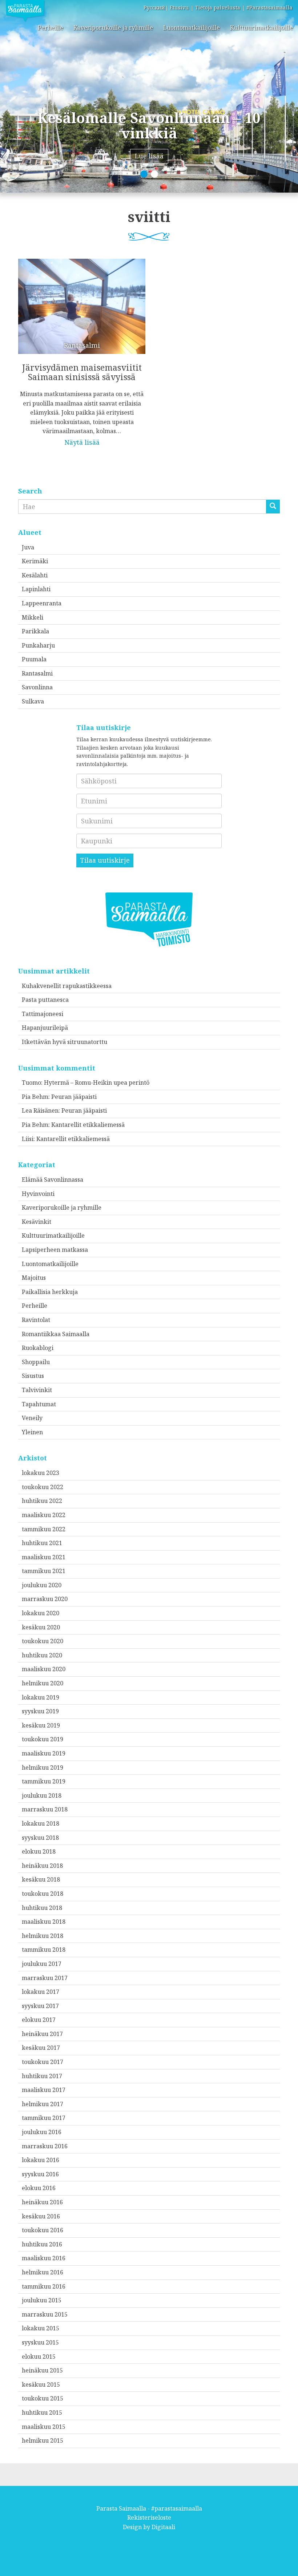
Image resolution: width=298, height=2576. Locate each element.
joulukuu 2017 (42, 1964)
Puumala (34, 659)
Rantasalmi (37, 673)
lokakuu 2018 (41, 1823)
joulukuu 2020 (42, 1585)
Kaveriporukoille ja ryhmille (113, 28)
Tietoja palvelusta (218, 7)
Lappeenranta (42, 603)
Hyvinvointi (38, 1194)
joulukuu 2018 (42, 1795)
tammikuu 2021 (44, 1571)
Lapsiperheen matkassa (55, 1250)
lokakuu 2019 (41, 1697)
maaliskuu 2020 (44, 1669)
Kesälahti (35, 575)
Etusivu (179, 7)
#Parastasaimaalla (269, 7)
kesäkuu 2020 (41, 1627)
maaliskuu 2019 (44, 1753)
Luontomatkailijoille (192, 28)
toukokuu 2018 (43, 1894)
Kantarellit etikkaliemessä (88, 1125)
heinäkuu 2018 (42, 1866)
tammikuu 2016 (44, 2286)
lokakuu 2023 (41, 1473)
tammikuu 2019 (44, 1781)
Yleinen (32, 1432)
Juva (28, 547)
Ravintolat (36, 1320)
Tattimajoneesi (43, 1014)
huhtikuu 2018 (42, 1908)
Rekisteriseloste (149, 2517)
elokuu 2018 (39, 1851)
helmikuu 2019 (43, 1767)
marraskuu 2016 (45, 2146)
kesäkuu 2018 (41, 1879)
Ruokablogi (38, 1348)
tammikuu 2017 (44, 2118)
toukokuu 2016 (43, 2230)
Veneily (32, 1418)
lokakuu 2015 (41, 2328)
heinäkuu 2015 (42, 2370)
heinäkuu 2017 (42, 2034)
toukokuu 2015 (43, 2398)
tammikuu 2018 (44, 1950)
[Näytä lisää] (82, 347)
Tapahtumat (39, 1404)
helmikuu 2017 (43, 2104)
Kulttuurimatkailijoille (261, 28)
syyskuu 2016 (40, 2174)
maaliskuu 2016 (44, 2258)
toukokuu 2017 (43, 2062)
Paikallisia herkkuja (50, 1292)
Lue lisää (149, 156)
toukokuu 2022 (43, 1487)
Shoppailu (36, 1362)
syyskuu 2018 (40, 1838)
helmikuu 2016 (43, 2272)
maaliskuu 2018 (44, 1922)
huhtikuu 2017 (42, 2076)
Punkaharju (38, 645)
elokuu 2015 (39, 2357)
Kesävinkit (37, 1222)
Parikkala (35, 631)
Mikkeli (33, 617)
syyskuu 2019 (40, 1711)
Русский (154, 7)
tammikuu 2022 (44, 1529)
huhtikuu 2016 (42, 2244)
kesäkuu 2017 (41, 2048)
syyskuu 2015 (40, 2342)
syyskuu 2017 (40, 2006)
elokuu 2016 (39, 2188)
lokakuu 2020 (41, 1613)
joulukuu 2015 (42, 2300)
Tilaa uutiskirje (105, 860)
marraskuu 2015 (45, 2314)
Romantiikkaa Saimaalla (56, 1334)
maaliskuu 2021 (44, 1557)
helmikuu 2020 (43, 1683)
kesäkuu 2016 (41, 2216)
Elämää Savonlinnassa (53, 1180)
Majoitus (34, 1278)
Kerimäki (35, 561)
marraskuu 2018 (45, 1809)
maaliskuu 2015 (44, 2427)
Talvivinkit (37, 1390)
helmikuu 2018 (43, 1936)
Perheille (51, 28)
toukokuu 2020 (43, 1641)
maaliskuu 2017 (44, 2090)
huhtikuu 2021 (42, 1543)
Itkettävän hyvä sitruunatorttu (65, 1042)
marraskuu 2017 (45, 1978)
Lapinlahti (36, 589)
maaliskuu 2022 (44, 1515)
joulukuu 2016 (42, 2132)
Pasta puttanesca (45, 1000)
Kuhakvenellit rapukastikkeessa (67, 986)
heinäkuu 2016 (42, 2202)
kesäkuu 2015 (41, 2384)
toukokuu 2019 (43, 1739)
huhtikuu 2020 (42, 1655)
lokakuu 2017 (41, 1992)
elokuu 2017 (39, 2020)
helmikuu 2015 (43, 2440)
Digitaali (163, 2527)
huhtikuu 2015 (42, 2412)
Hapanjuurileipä (45, 1028)
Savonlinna (37, 687)
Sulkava (33, 701)
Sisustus (33, 1376)
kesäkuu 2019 (41, 1725)
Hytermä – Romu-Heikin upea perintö (97, 1083)
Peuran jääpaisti (74, 1097)
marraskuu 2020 (45, 1599)
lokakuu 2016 (41, 2160)
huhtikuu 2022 (42, 1501)
